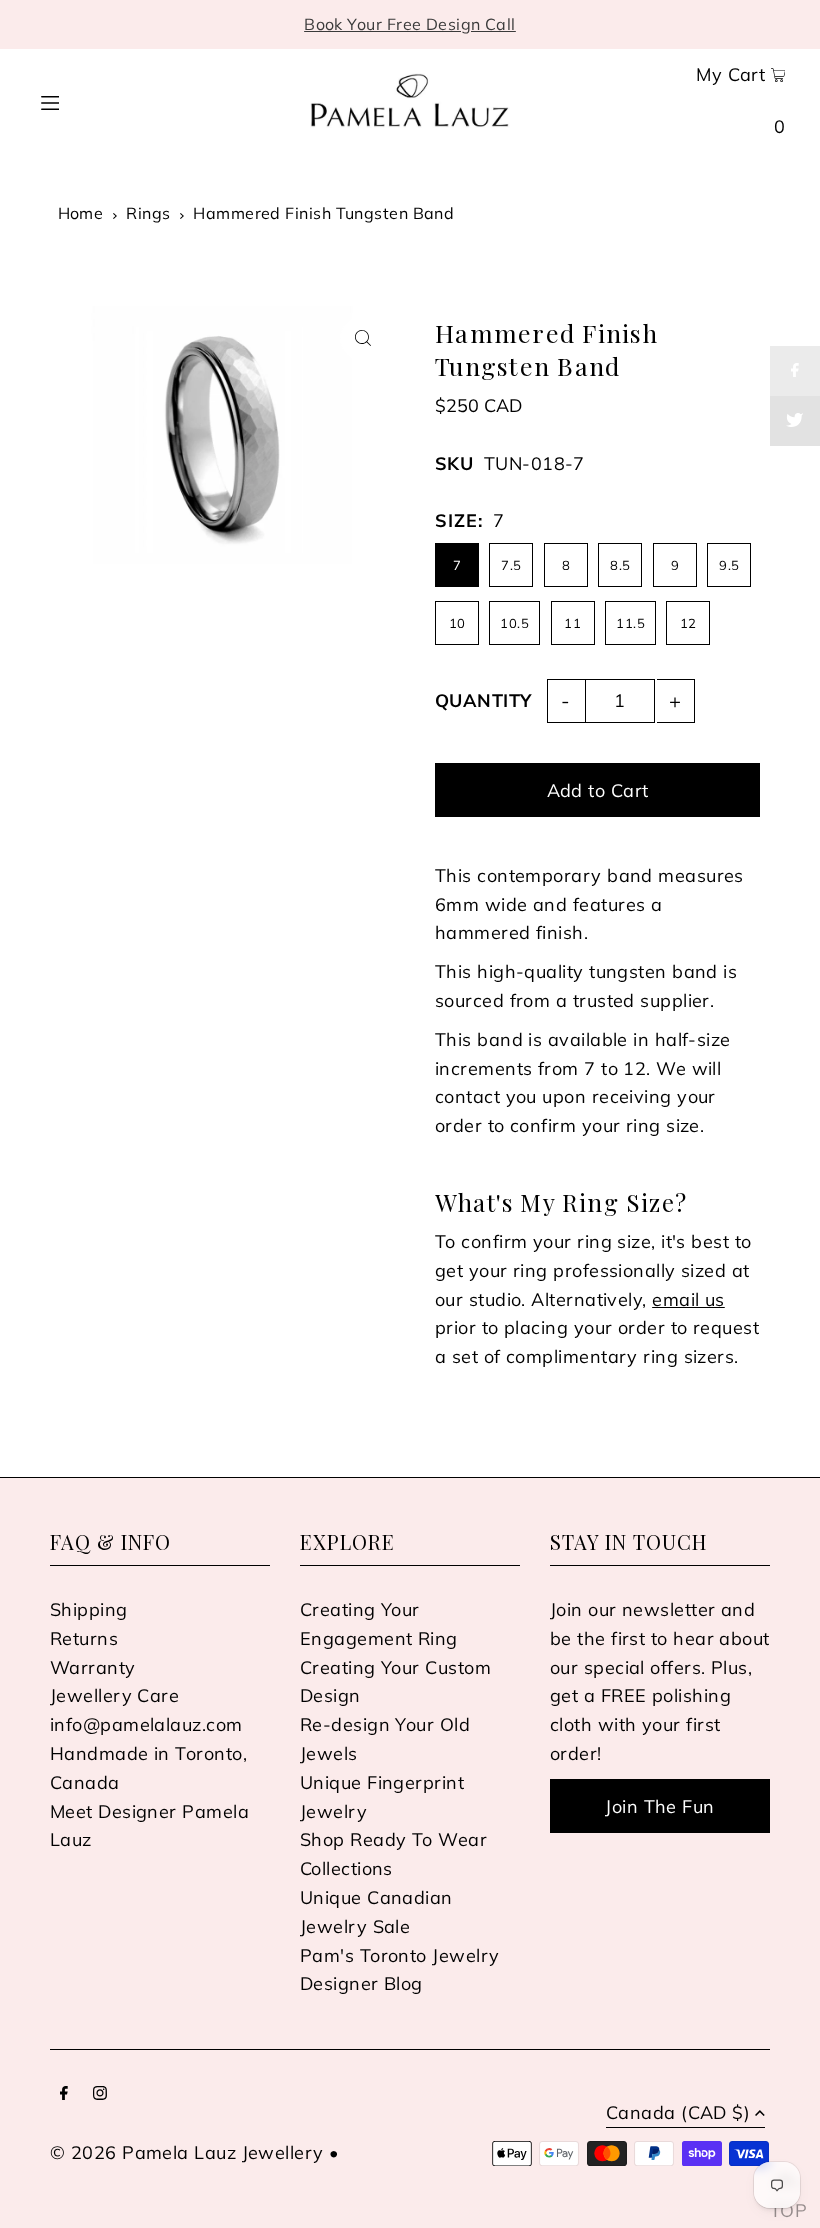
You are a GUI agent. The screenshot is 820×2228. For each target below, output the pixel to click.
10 (457, 623)
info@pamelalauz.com (146, 1724)
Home (81, 213)
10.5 (514, 623)
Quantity (483, 700)
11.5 (630, 623)
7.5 (511, 565)
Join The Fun (659, 1806)
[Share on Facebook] (795, 371)
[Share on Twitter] (795, 421)
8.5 (620, 565)
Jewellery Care (114, 1695)
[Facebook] (64, 2094)
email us (688, 1299)
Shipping (89, 1609)
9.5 (729, 565)
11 (572, 623)
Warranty (93, 1667)
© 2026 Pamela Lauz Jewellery (187, 2152)
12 (688, 623)
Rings (148, 213)
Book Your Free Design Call (410, 24)
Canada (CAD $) (678, 2114)
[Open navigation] (87, 100)
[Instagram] (100, 2094)
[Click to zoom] (362, 338)
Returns (84, 1638)
